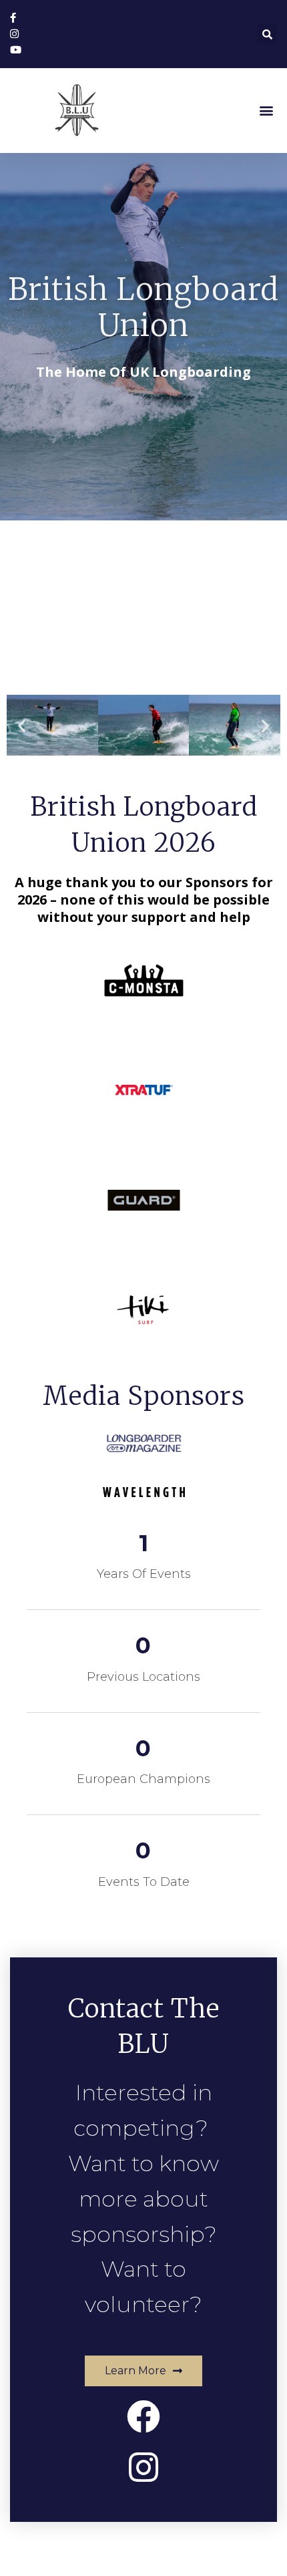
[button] (266, 110)
